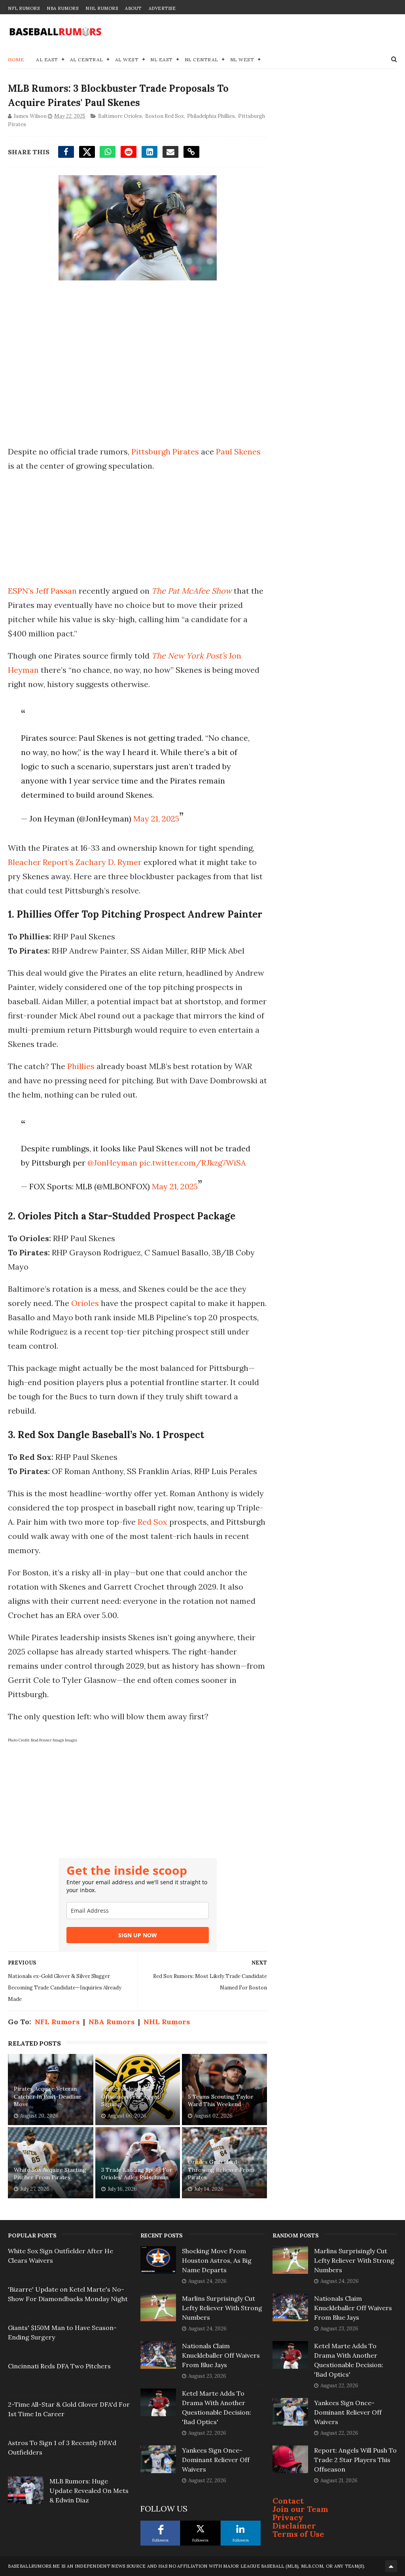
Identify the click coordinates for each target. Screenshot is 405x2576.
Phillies (81, 1066)
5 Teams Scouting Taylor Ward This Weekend (221, 2101)
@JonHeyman (112, 1163)
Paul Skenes (238, 451)
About (133, 8)
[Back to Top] (391, 2566)
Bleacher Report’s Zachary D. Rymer (75, 862)
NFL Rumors (24, 8)
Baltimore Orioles (120, 116)
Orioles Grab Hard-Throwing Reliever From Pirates (221, 2170)
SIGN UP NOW (138, 1935)
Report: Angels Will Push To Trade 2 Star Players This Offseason (355, 2460)
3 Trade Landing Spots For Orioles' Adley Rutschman (137, 2174)
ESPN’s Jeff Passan (42, 591)
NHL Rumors (102, 8)
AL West (127, 60)
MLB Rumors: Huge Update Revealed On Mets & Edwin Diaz (89, 2491)
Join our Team (300, 2509)
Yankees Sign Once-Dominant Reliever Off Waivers (216, 2460)
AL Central (87, 60)
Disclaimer (294, 2526)
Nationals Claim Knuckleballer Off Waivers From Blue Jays (221, 2355)
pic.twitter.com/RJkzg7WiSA (193, 1163)
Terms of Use (298, 2534)
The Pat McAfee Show (192, 591)
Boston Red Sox (165, 116)
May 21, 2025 (156, 819)
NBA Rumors (62, 8)
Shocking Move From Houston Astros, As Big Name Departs (217, 2260)
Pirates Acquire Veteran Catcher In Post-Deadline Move (48, 2096)
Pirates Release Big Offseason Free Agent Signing (130, 2096)
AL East (47, 60)
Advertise (162, 8)
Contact (288, 2501)
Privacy (288, 2517)
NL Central (202, 60)
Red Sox (152, 1522)
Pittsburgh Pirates (165, 451)
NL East (162, 60)
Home (16, 60)
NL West (242, 60)
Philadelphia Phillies (211, 116)
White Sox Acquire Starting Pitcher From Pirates (50, 2174)
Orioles (85, 1303)
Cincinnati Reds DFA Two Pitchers (59, 2366)
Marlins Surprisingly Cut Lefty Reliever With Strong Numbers (222, 2308)
